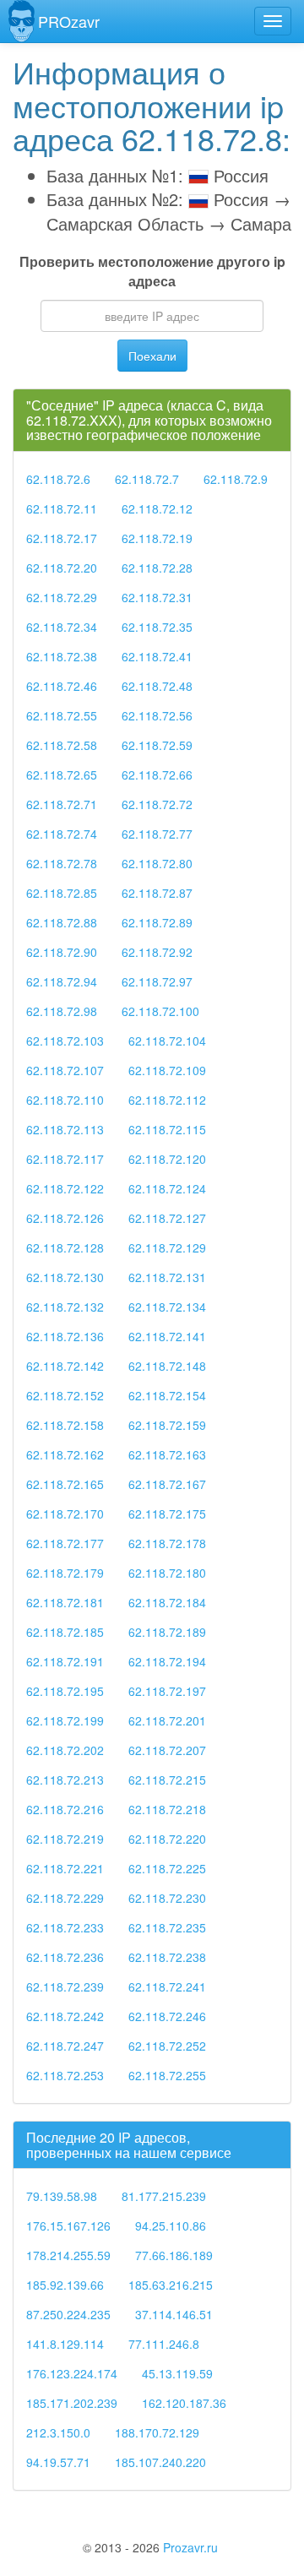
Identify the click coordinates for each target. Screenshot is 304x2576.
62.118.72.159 (167, 1425)
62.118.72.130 (65, 1277)
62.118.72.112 (167, 1100)
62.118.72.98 (62, 1011)
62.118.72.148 (167, 1366)
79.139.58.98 (62, 2196)
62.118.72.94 (62, 981)
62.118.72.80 (157, 863)
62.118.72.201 (167, 1720)
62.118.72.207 (167, 1750)
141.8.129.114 (65, 2344)
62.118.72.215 (167, 1780)
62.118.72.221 (65, 1868)
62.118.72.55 (62, 715)
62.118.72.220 (167, 1839)
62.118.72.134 (167, 1307)
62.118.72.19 (157, 538)
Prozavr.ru (190, 2547)
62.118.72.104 (167, 1041)
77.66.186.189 (174, 2255)
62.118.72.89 (157, 922)
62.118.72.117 (65, 1159)
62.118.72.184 (167, 1602)
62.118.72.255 (167, 2075)
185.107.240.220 (160, 2462)
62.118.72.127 (167, 1218)
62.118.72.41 (157, 656)
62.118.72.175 (167, 1514)
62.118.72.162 (65, 1454)
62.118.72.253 (65, 2075)
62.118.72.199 (65, 1720)
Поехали (152, 356)
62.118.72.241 (167, 1986)
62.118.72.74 (62, 834)
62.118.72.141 (167, 1336)
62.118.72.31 (157, 597)
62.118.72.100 (160, 1011)
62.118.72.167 (167, 1484)
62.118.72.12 (157, 508)
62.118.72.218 (167, 1809)
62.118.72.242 (65, 2016)
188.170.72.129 (157, 2432)
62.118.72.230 (167, 1898)
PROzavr (69, 21)
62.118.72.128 (65, 1247)
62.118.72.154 (167, 1395)
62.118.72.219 (65, 1839)
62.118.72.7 (147, 479)
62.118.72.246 (167, 2016)
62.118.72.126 (65, 1218)
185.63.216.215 (171, 2285)
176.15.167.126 (68, 2225)
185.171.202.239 (72, 2403)
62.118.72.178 (167, 1543)
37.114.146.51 (174, 2314)
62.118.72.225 (167, 1868)
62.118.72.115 (167, 1129)
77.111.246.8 (164, 2344)
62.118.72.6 (58, 479)
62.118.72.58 (62, 745)
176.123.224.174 (72, 2373)
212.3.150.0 (58, 2432)
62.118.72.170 (65, 1514)
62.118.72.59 (157, 745)
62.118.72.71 (62, 804)
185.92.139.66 (65, 2285)
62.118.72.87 (157, 893)
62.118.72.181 (65, 1602)
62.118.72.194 (167, 1661)
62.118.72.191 (65, 1661)
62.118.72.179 (65, 1573)
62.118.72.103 (65, 1041)
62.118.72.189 (167, 1632)
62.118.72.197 (167, 1691)
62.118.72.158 (65, 1425)
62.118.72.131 (167, 1277)
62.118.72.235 (167, 1927)
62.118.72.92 (157, 952)
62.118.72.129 (167, 1247)
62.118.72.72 (157, 804)
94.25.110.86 (171, 2225)
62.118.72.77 (157, 834)
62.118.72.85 (62, 893)
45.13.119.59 (177, 2373)
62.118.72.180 (167, 1573)
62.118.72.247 (65, 2046)
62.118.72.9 (236, 479)
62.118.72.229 (65, 1898)
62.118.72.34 (62, 627)
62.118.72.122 (65, 1188)
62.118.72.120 (167, 1159)
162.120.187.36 (184, 2403)
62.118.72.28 (157, 568)
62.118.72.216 (65, 1809)
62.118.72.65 (62, 774)
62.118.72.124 (167, 1188)
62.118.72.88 (62, 922)
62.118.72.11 (62, 508)
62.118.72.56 (157, 715)
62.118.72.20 (62, 568)
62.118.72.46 (62, 686)
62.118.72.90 (62, 952)
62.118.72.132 (65, 1307)
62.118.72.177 (65, 1543)
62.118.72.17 (62, 538)
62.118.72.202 (65, 1750)
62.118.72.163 (167, 1454)
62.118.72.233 (65, 1927)
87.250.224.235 (68, 2314)
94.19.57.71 (58, 2462)
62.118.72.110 (65, 1100)
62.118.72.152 (65, 1395)
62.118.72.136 (65, 1336)
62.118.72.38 (62, 656)
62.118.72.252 (167, 2046)
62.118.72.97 (157, 981)
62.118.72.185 (65, 1632)
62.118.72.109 (167, 1070)
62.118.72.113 (65, 1129)
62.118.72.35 (157, 627)
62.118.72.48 (157, 686)
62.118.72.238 (167, 1957)
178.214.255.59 (68, 2255)
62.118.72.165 (65, 1484)
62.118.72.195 (65, 1691)
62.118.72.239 (65, 1986)
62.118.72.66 (157, 774)
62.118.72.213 (65, 1780)
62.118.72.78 (62, 863)
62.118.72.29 (62, 597)
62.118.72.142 (65, 1366)
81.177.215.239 (164, 2196)
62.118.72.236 (65, 1957)
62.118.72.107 (65, 1070)
